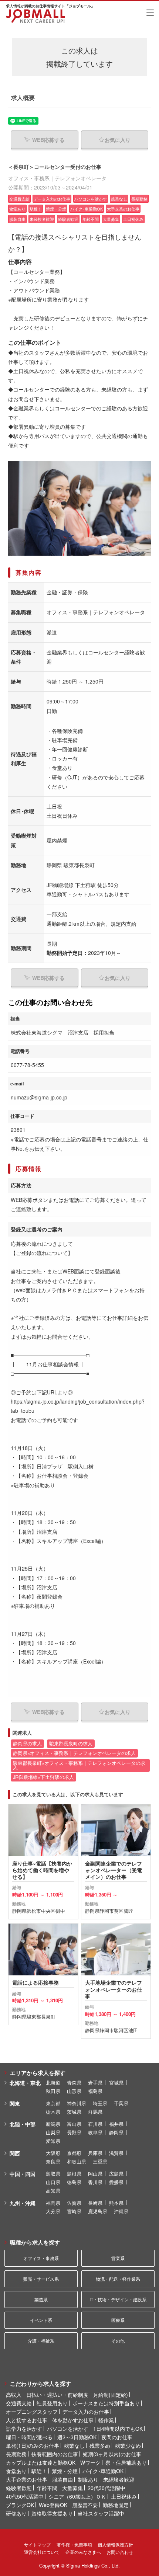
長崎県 (95, 2203)
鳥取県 (53, 2174)
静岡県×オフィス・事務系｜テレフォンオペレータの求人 (74, 1753)
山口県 (53, 2182)
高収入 (14, 2395)
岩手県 (95, 2083)
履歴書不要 (85, 2505)
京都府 (74, 2153)
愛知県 (53, 2141)
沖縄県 (121, 2211)
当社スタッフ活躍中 (101, 2513)
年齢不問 (47, 2488)
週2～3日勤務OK (77, 2437)
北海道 (53, 2083)
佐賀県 (74, 2203)
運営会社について (42, 2552)
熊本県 (116, 2203)
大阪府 (53, 2153)
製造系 (41, 2299)
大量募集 (72, 2488)
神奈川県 (77, 2103)
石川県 (95, 2124)
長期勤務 (16, 2454)
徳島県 (74, 2182)
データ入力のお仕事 (86, 2412)
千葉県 (121, 2103)
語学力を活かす (24, 2429)
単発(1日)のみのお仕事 (33, 2445)
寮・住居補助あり (126, 2462)
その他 (118, 2341)
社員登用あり (52, 2403)
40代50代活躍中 (25, 2496)
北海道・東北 (25, 2083)
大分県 (53, 2211)
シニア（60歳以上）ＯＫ (77, 2496)
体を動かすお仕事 (73, 2420)
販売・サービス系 (41, 2279)
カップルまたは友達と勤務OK (41, 2462)
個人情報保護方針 (115, 2544)
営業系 (118, 2258)
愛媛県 (116, 2182)
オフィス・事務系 (41, 2258)
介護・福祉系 (41, 2341)
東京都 (53, 2103)
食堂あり (16, 2471)
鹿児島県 (98, 2211)
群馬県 (95, 2112)
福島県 (95, 2091)
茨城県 (74, 2112)
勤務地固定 (116, 2505)
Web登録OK (53, 2505)
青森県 (74, 2083)
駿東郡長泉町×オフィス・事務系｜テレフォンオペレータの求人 (79, 1765)
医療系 (118, 2320)
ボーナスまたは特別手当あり (106, 2403)
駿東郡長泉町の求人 (71, 1744)
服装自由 (62, 2479)
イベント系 (41, 2320)
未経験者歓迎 (119, 2479)
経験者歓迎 (19, 2488)
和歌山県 (77, 2161)
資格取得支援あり (52, 2513)
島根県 (74, 2174)
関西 (15, 2153)
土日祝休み (124, 2496)
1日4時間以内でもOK (118, 2429)
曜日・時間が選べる (29, 2437)
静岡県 (116, 2132)
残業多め (100, 2445)
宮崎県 (74, 2211)
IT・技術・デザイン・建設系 (118, 2299)
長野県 (74, 2132)
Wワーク (90, 2462)
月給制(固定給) (111, 2395)
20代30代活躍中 (106, 2488)
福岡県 (53, 2203)
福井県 (116, 2124)
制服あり (88, 2479)
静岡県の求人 (27, 1744)
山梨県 (53, 2132)
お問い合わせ (120, 2552)
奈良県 (53, 2161)
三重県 (100, 2161)
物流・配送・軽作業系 (118, 2279)
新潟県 (53, 2124)
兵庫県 (95, 2153)
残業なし (74, 2445)
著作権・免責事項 (74, 2544)
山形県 (74, 2091)
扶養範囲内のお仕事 (55, 2454)
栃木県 (53, 2112)
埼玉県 (100, 2103)
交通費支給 (19, 2403)
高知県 (53, 2191)
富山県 (74, 2124)
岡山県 (95, 2174)
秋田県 (53, 2091)
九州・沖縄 (23, 2203)
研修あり (16, 2513)
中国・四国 (23, 2174)
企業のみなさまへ (83, 2552)
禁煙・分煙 (65, 2471)
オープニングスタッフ (32, 2412)
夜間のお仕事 (117, 2437)
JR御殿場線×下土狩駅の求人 (43, 1777)
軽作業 (106, 2420)
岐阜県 (95, 2132)
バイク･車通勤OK (103, 2471)
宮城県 (116, 2083)
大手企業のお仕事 (27, 2479)
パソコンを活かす (68, 2429)
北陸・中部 (23, 2124)
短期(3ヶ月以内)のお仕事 (112, 2454)
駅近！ (39, 2471)
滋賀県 (116, 2153)
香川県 (95, 2182)
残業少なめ (128, 2445)
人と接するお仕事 (27, 2420)
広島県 (116, 2174)
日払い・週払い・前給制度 (57, 2395)
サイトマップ (37, 2544)
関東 (15, 2103)
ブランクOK (20, 2505)
